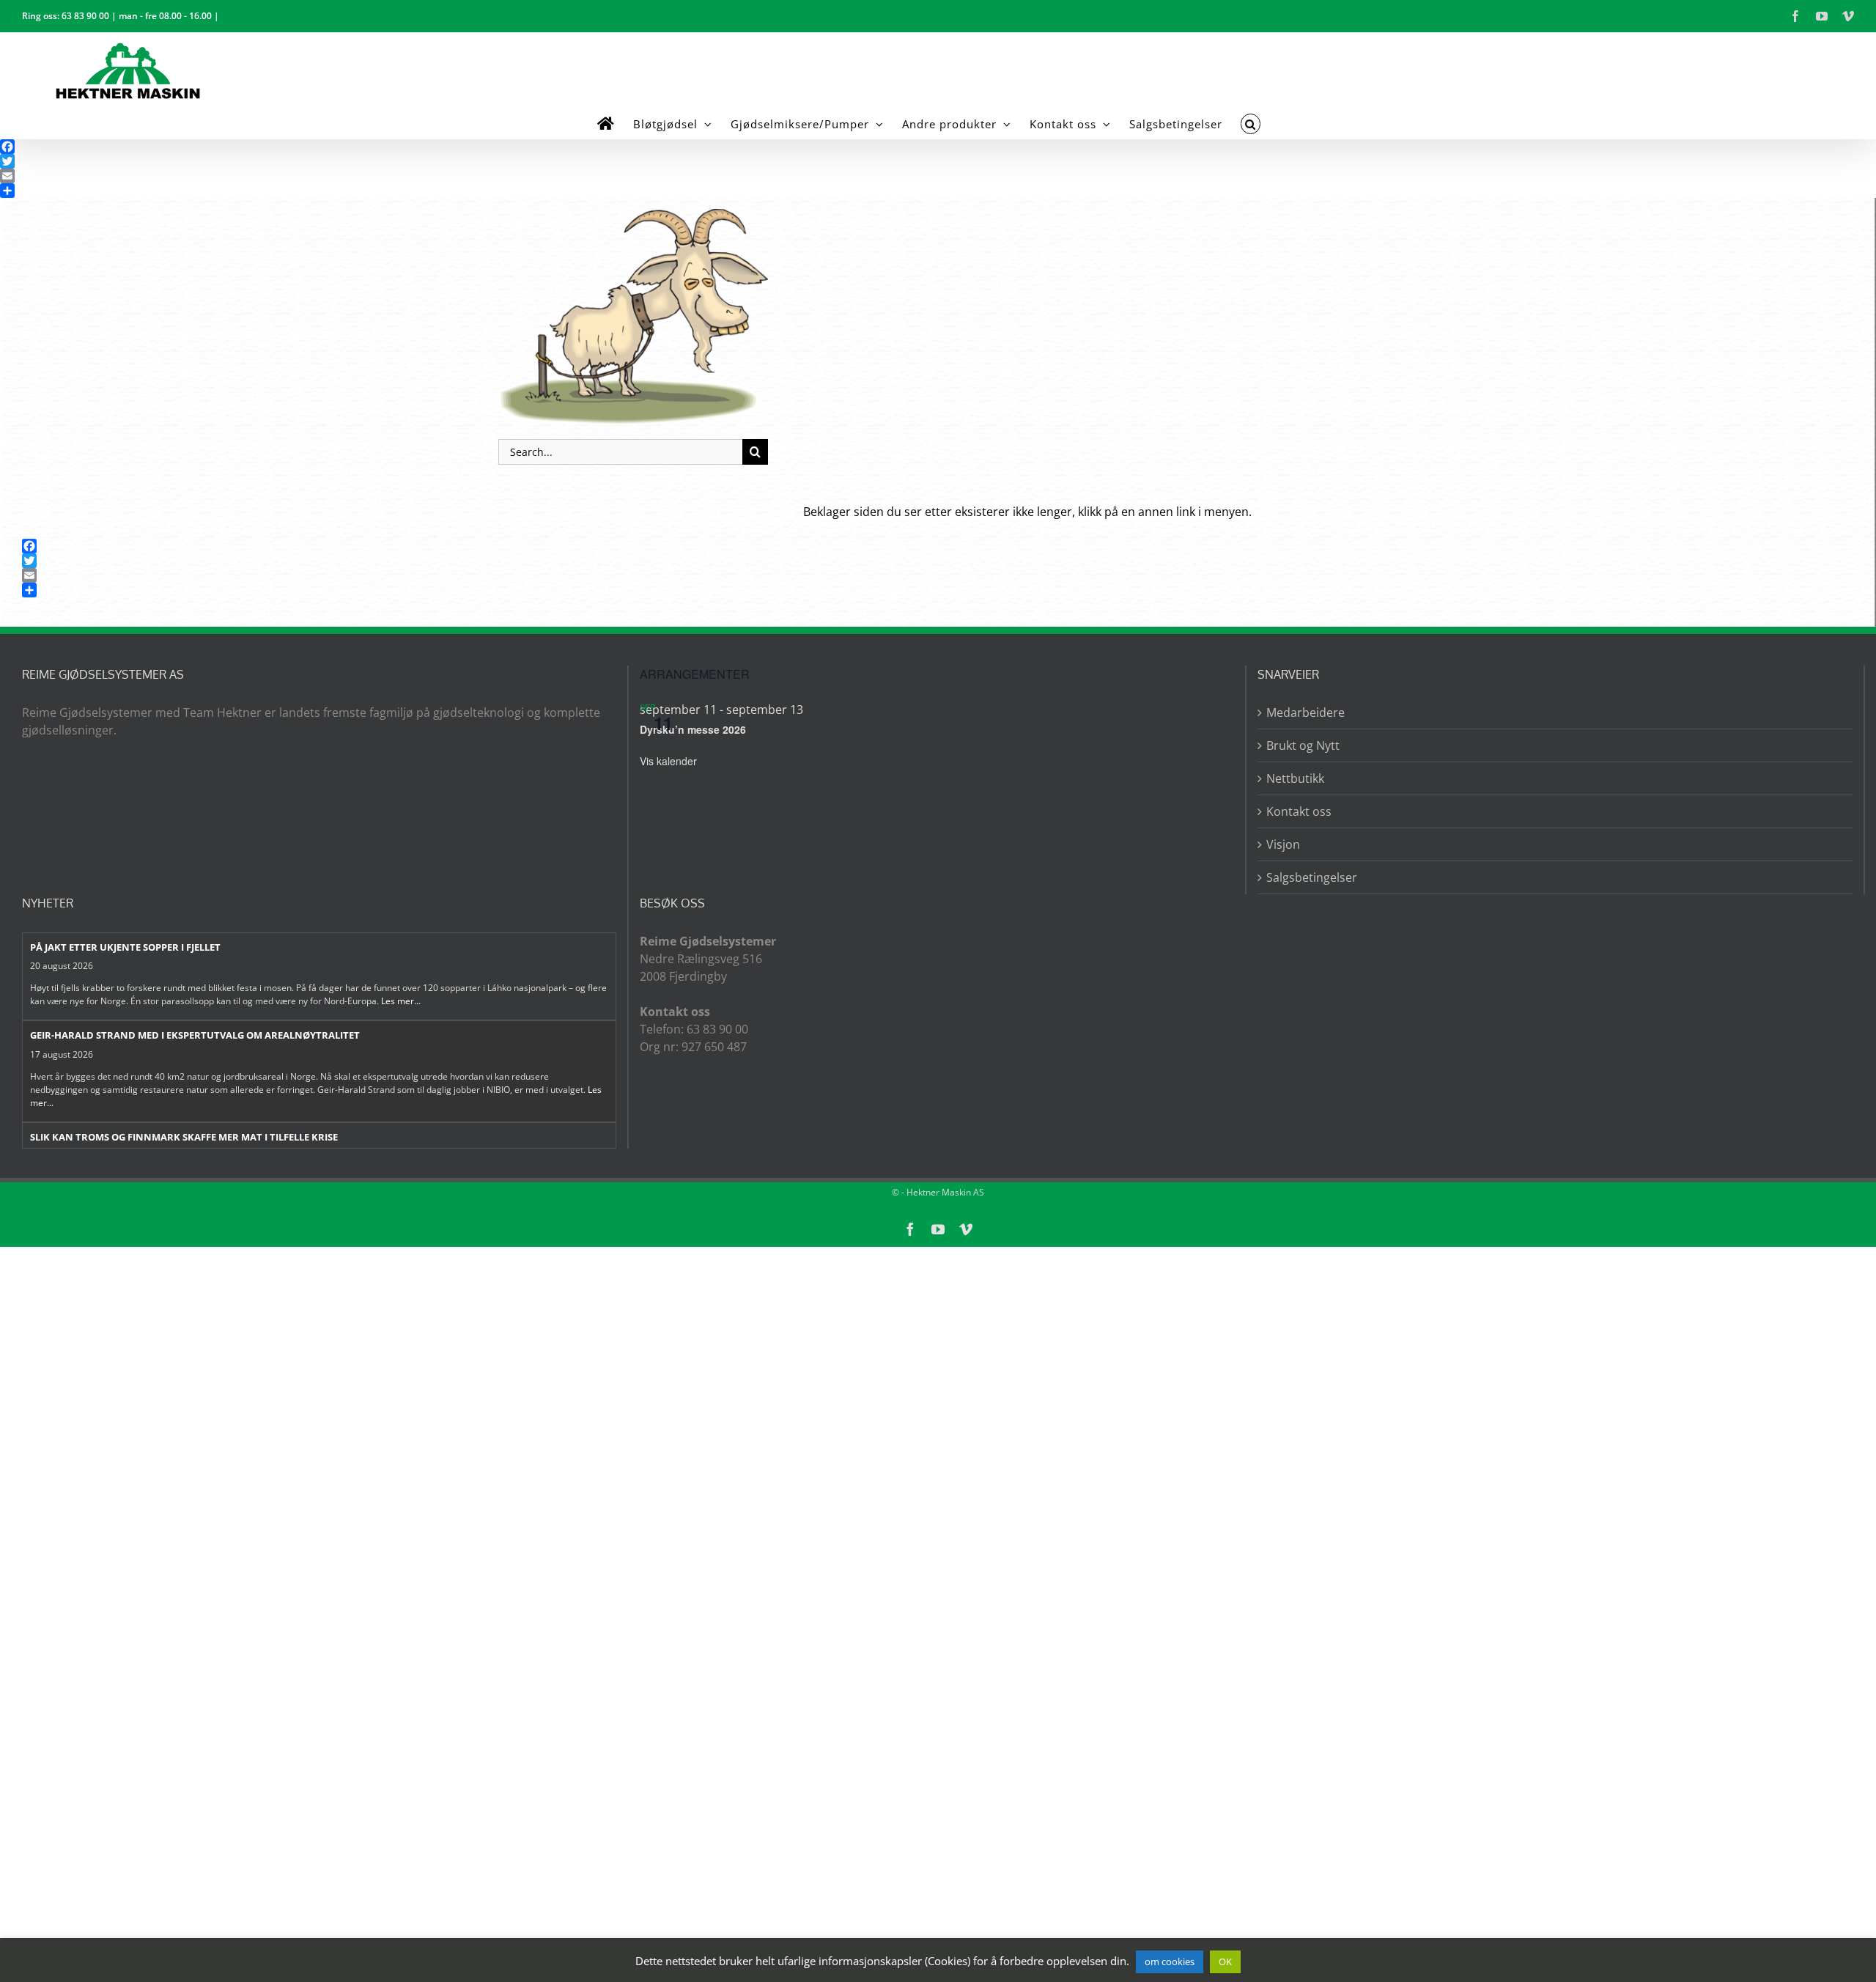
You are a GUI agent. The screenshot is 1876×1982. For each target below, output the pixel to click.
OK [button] (1225, 1961)
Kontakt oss (1299, 811)
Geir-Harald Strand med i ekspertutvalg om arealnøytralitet (195, 1035)
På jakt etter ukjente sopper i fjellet (125, 947)
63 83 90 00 (85, 16)
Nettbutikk (1295, 778)
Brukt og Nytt (1303, 745)
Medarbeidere (1306, 712)
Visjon (1283, 844)
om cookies (1170, 1961)
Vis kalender (668, 761)
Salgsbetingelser (1312, 877)
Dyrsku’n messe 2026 (693, 729)
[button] (1251, 124)
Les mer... (401, 1001)
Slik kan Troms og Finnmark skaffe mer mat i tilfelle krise (184, 1137)
